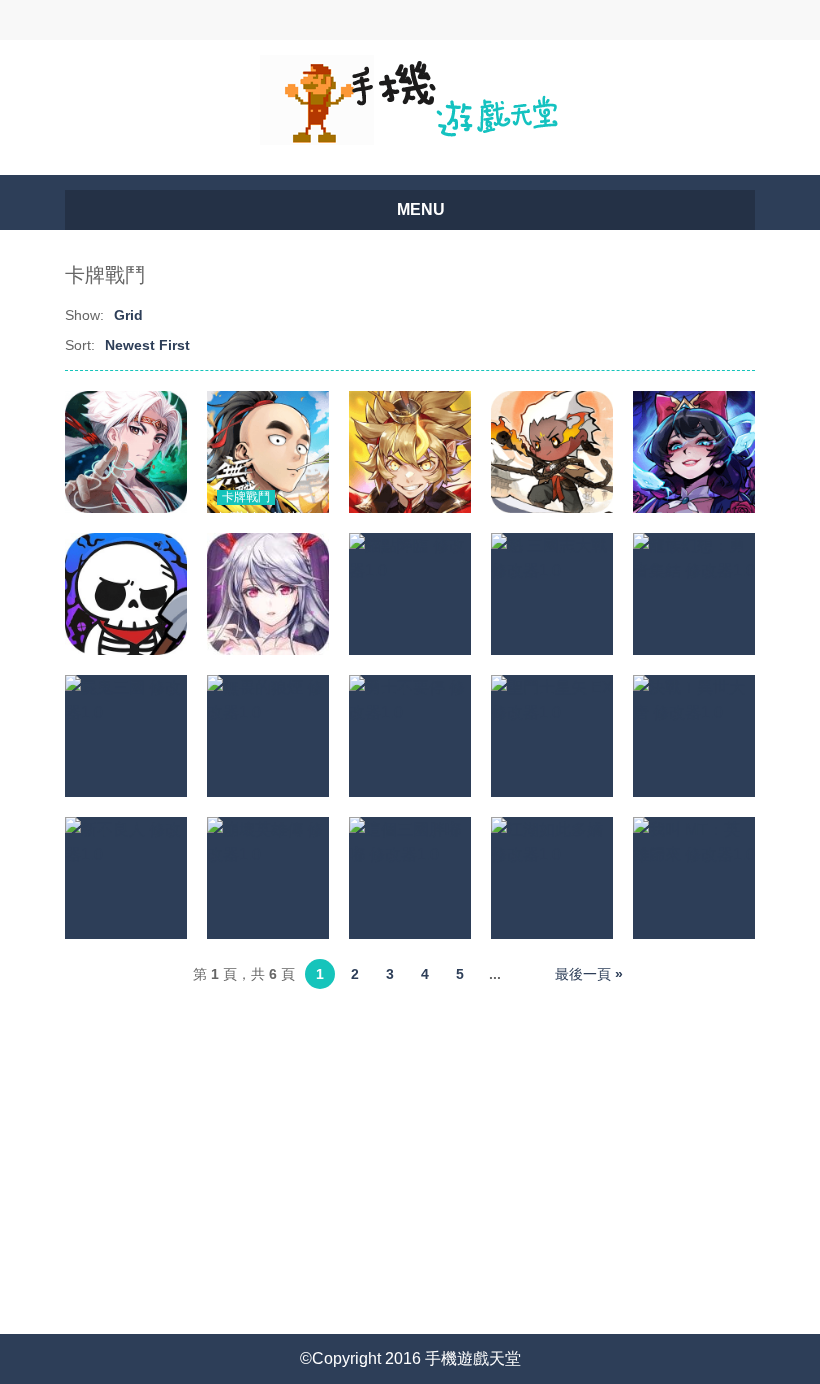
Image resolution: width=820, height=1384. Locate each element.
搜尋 (327, 20)
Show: (84, 315)
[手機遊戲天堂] (410, 98)
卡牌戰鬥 (246, 497)
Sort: (80, 345)
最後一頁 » (589, 974)
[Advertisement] (410, 1154)
